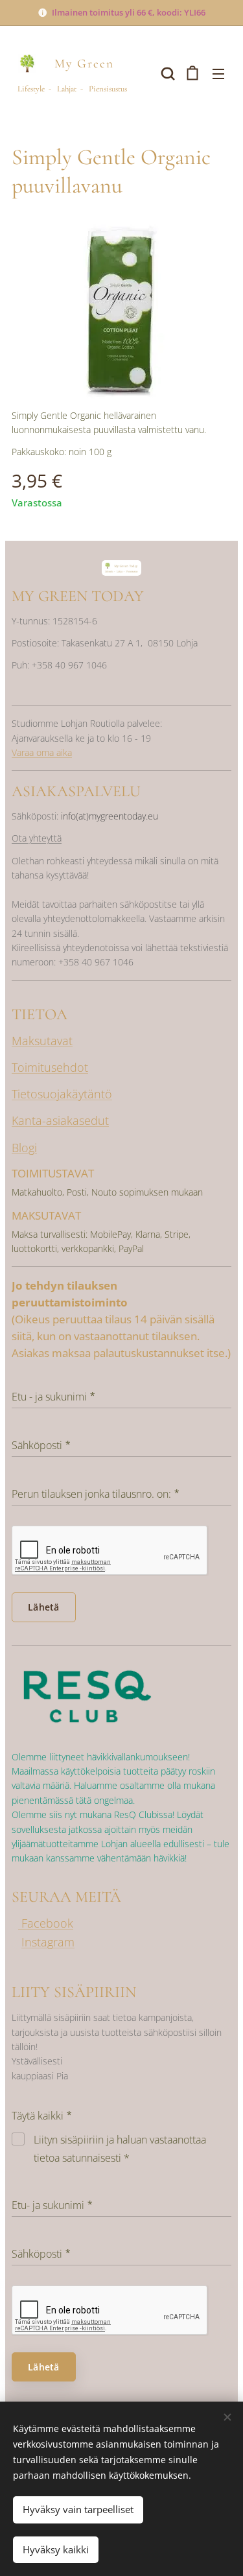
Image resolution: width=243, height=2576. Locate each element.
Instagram (48, 1942)
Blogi (24, 1148)
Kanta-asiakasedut (60, 1120)
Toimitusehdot (50, 1067)
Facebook (46, 1923)
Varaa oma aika (42, 752)
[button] (167, 73)
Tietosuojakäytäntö (62, 1094)
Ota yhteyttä (37, 838)
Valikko (218, 73)
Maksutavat (42, 1041)
